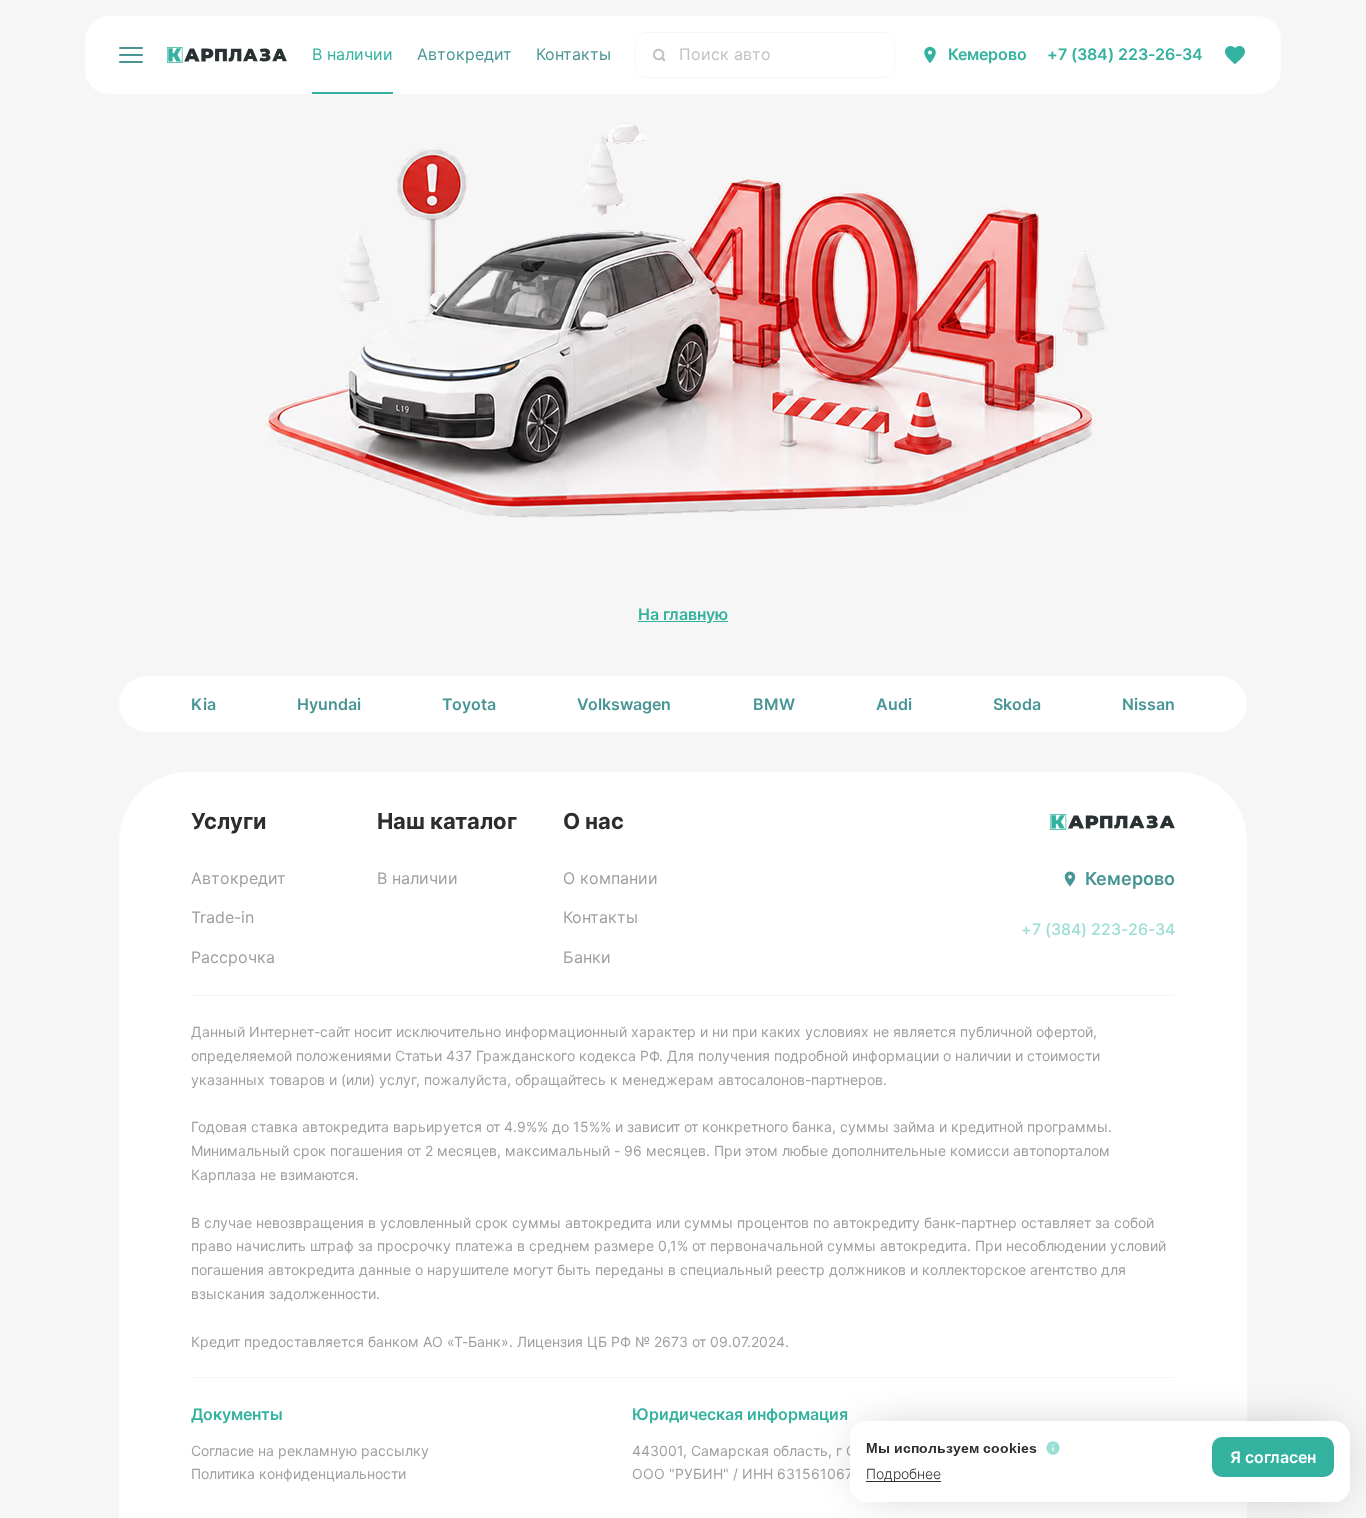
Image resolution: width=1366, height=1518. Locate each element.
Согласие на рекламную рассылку (310, 1450)
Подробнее (903, 1473)
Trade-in (222, 917)
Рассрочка (233, 957)
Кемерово (987, 54)
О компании (610, 878)
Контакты (573, 54)
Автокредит (464, 54)
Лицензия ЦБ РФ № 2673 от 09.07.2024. (653, 1341)
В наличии (352, 54)
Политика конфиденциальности (298, 1473)
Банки (587, 957)
